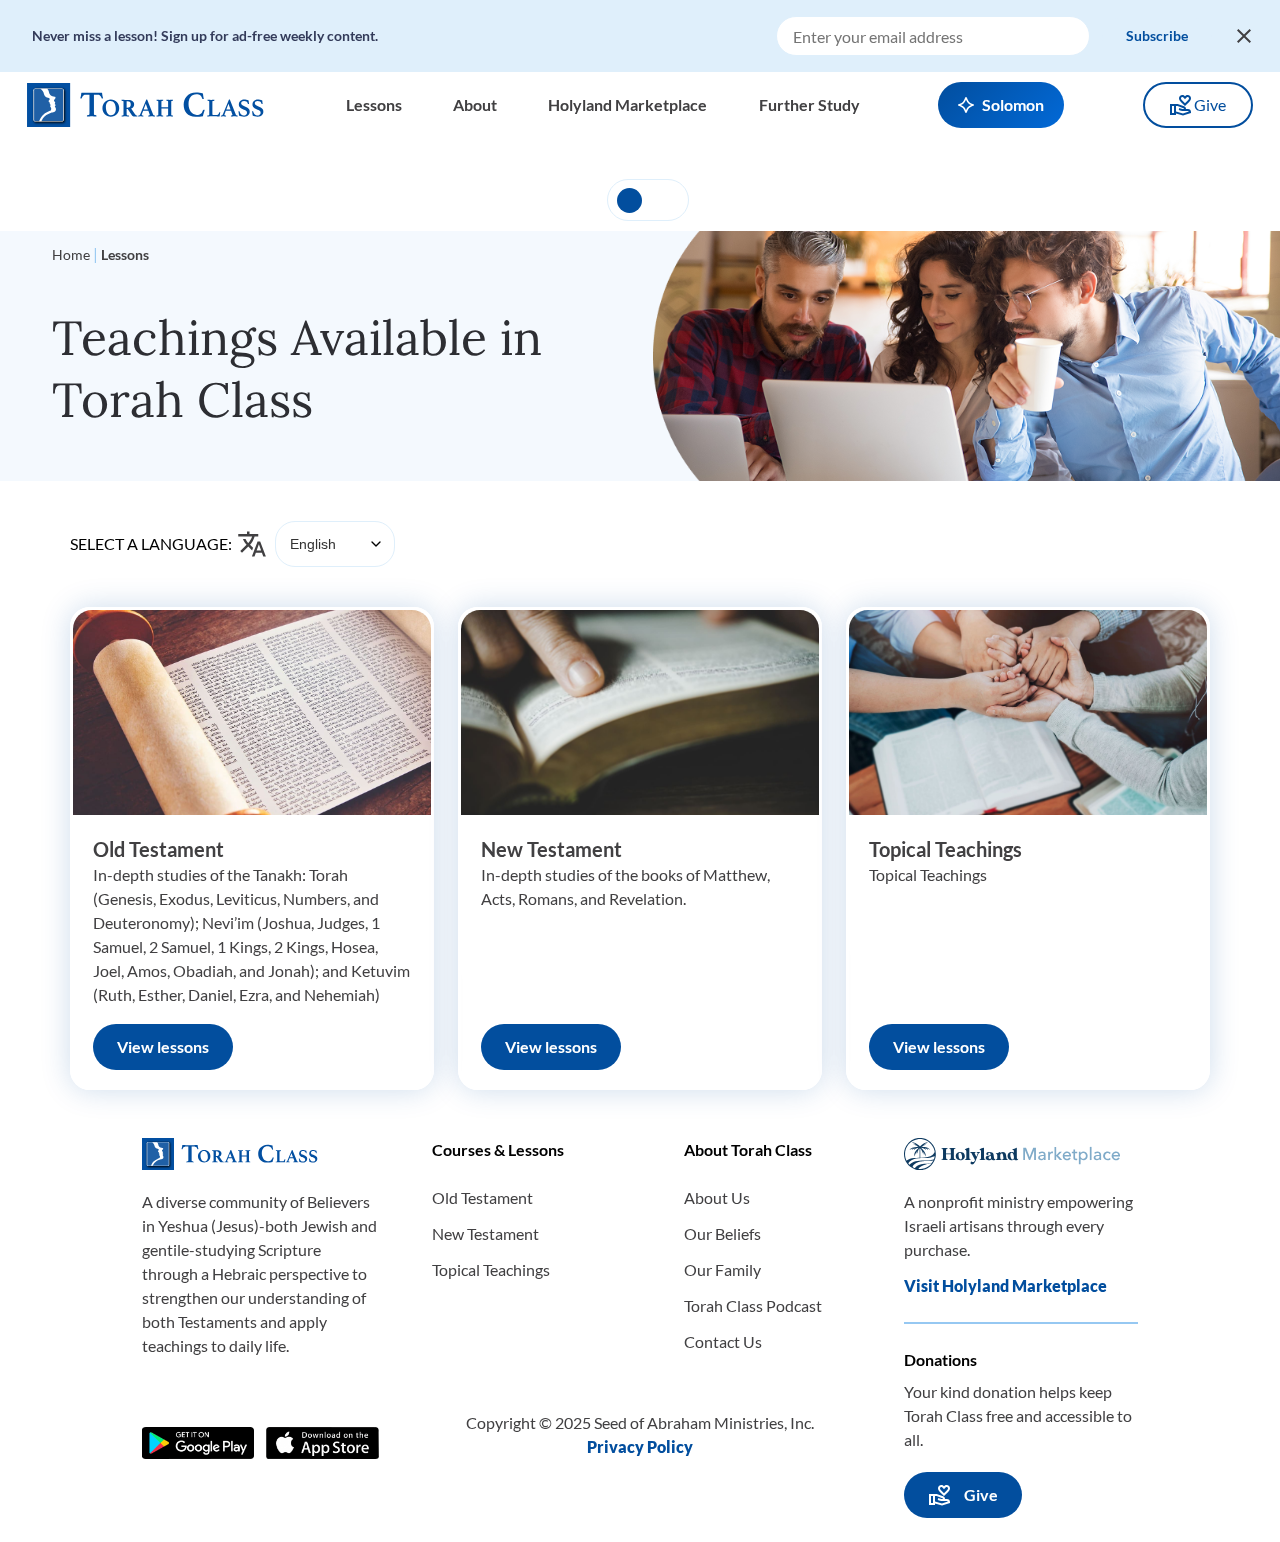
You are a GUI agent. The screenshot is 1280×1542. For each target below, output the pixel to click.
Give (1210, 104)
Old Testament (158, 849)
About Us (717, 1197)
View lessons (163, 1046)
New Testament (551, 849)
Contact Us (723, 1341)
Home (71, 254)
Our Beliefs (722, 1233)
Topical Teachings (945, 849)
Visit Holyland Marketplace (1005, 1285)
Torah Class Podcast (753, 1305)
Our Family (722, 1269)
